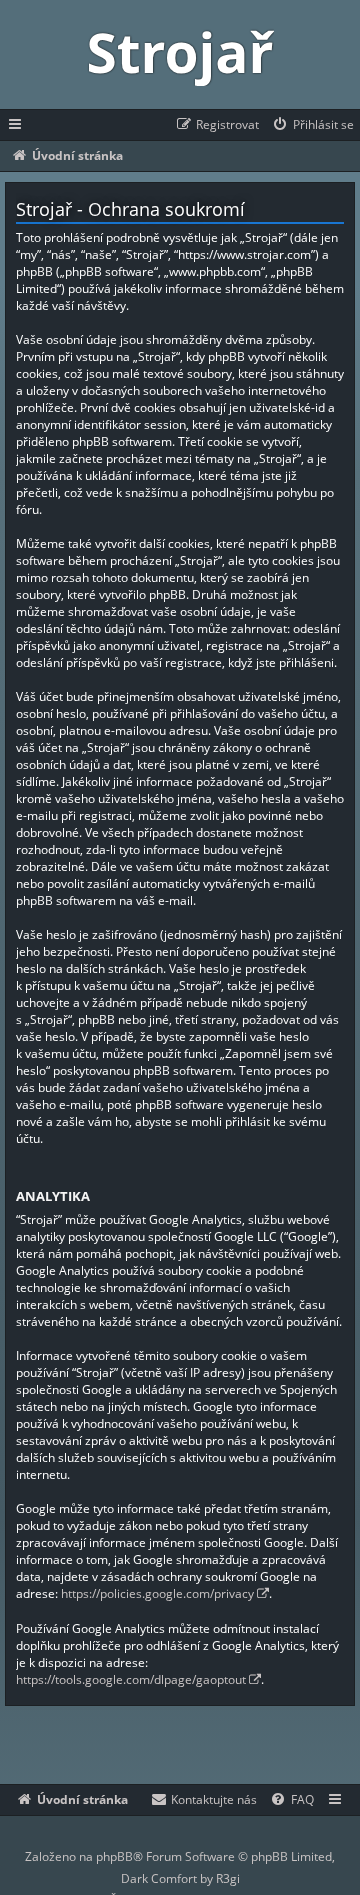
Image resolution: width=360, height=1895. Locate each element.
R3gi (228, 1878)
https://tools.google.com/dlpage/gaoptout (131, 1679)
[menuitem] (312, 125)
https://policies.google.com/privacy (157, 1593)
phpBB (114, 1856)
